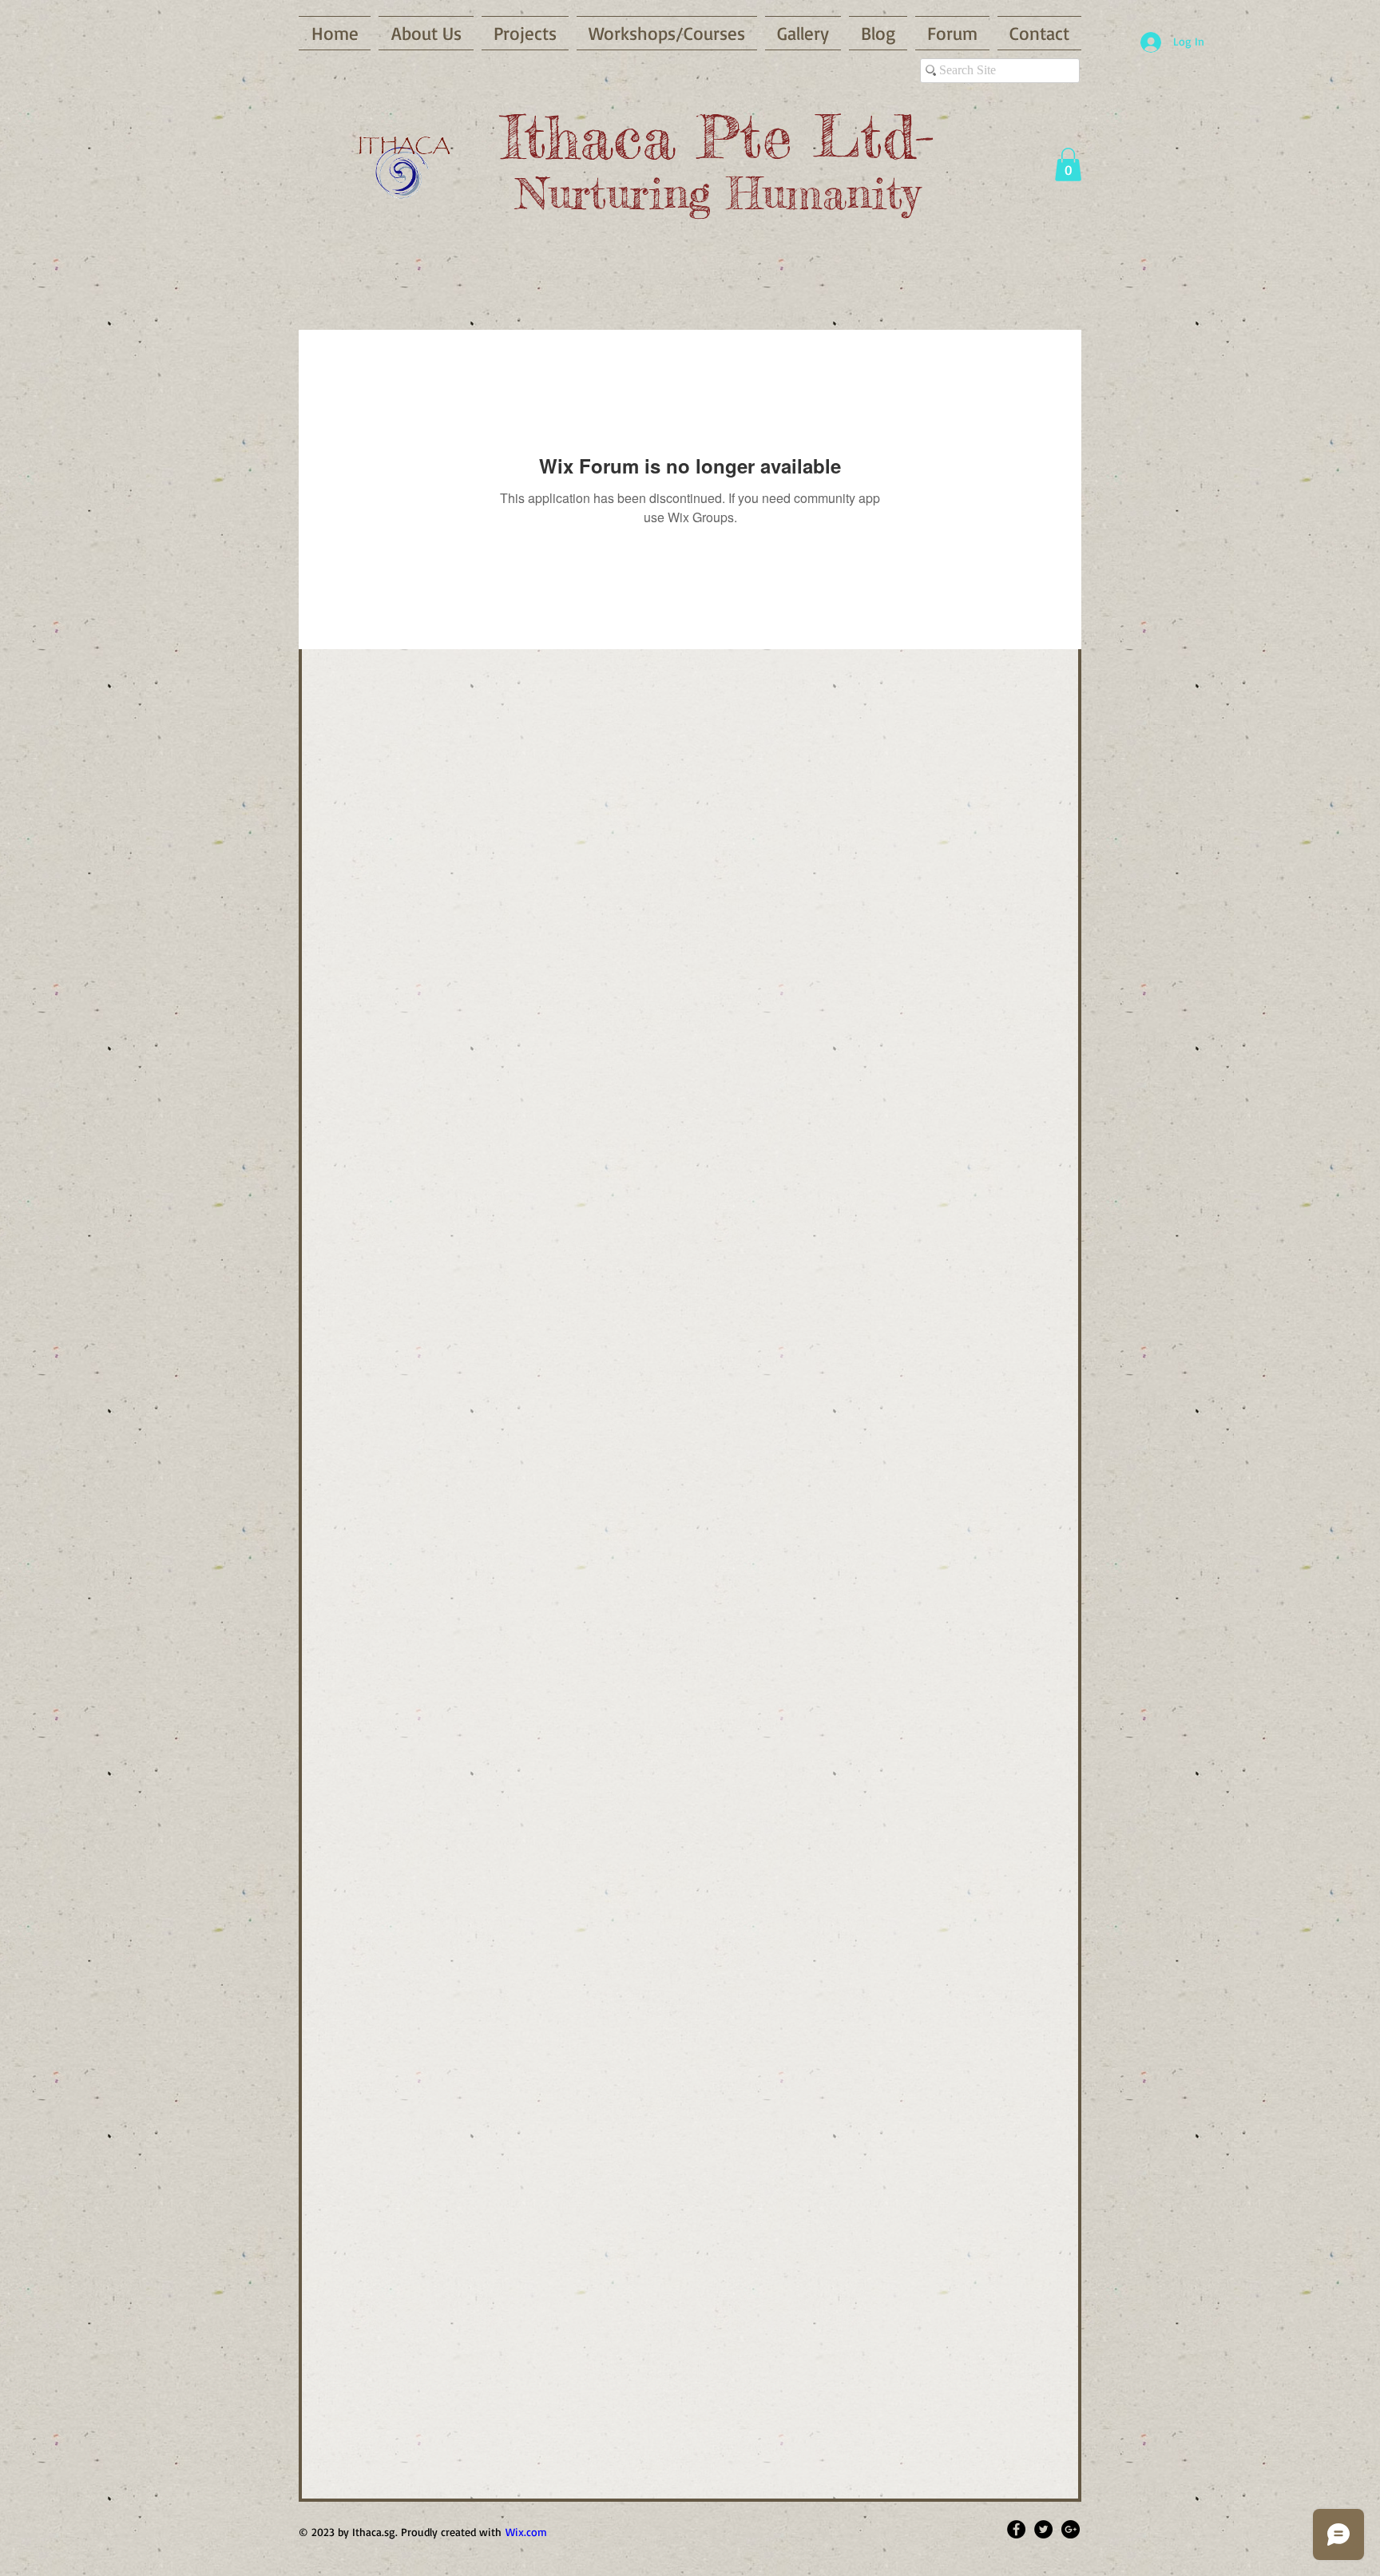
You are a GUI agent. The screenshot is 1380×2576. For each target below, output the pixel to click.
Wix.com (526, 2532)
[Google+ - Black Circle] (1071, 2529)
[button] (1068, 164)
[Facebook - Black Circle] (1016, 2529)
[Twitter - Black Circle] (1043, 2529)
